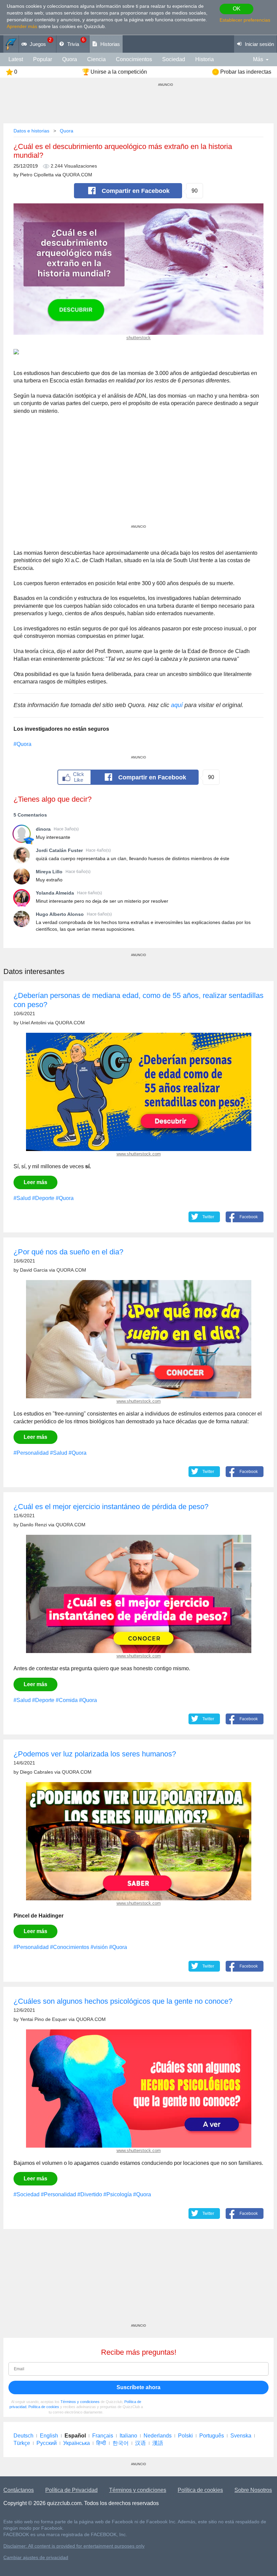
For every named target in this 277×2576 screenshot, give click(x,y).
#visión (99, 1947)
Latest (16, 59)
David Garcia (34, 1270)
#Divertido (90, 2194)
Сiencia (96, 59)
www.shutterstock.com (139, 1154)
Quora (70, 59)
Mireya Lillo (49, 872)
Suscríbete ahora (138, 2387)
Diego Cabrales (36, 1772)
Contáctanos (19, 2490)
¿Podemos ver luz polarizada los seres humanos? (95, 1754)
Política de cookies (44, 2407)
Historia (205, 59)
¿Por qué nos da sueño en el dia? (68, 1252)
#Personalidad (31, 1453)
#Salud (22, 1198)
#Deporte (43, 1198)
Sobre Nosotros (253, 2490)
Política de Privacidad (71, 2490)
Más (258, 59)
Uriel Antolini (33, 1023)
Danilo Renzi (33, 1525)
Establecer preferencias (245, 20)
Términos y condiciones (80, 2402)
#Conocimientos (70, 1947)
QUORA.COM (77, 175)
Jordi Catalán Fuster (59, 850)
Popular (43, 59)
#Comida (67, 1700)
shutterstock (138, 338)
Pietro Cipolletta (37, 175)
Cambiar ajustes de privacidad (36, 2558)
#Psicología (118, 2194)
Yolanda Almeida (55, 893)
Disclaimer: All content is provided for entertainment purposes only (74, 2546)
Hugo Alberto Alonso (60, 914)
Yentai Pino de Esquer (44, 2019)
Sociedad (174, 59)
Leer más (35, 1182)
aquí (177, 705)
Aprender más (22, 26)
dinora (43, 829)
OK (237, 9)
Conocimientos (134, 59)
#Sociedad (27, 2194)
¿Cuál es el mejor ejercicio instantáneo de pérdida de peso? (111, 1507)
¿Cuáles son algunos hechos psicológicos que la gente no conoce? (123, 2001)
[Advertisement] (138, 477)
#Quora (22, 744)
